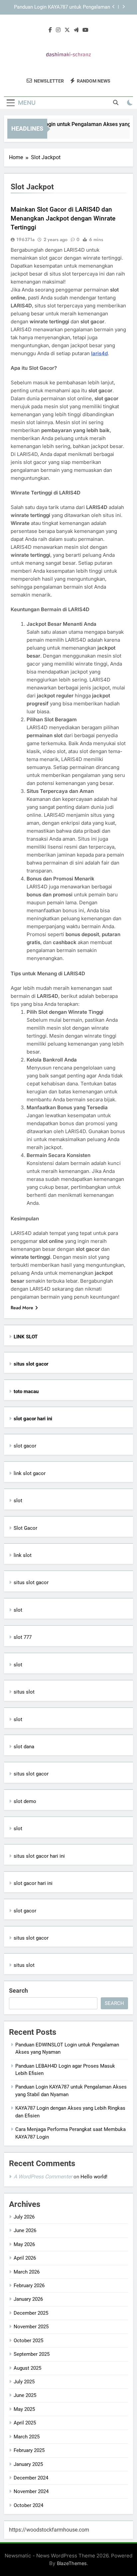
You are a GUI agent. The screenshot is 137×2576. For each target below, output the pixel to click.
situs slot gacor (31, 1582)
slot (18, 1501)
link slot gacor (30, 1473)
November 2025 (31, 2327)
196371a (25, 239)
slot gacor (25, 1446)
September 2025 (32, 2354)
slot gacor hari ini (33, 1883)
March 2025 (27, 2437)
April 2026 (25, 2258)
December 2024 (31, 2478)
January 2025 (28, 2464)
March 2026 (27, 2272)
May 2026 (24, 2244)
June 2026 (25, 2230)
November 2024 (31, 2491)
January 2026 (28, 2299)
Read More (22, 1308)
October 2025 (28, 2341)
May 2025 (24, 2409)
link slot (23, 1555)
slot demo (25, 1801)
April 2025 (25, 2423)
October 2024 (28, 2505)
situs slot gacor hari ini (39, 1856)
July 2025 (24, 2382)
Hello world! (94, 2177)
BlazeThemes (72, 2563)
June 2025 (25, 2395)
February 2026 (29, 2286)
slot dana (24, 1747)
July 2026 (24, 2217)
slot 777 (23, 1637)
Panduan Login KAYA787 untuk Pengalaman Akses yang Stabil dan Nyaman (62, 7)
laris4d (99, 353)
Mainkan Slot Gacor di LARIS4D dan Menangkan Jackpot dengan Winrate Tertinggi (63, 218)
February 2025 (29, 2450)
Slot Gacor (25, 1528)
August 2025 (27, 2368)
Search (18, 1991)
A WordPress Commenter (43, 2177)
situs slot (24, 1692)
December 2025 (31, 2313)
